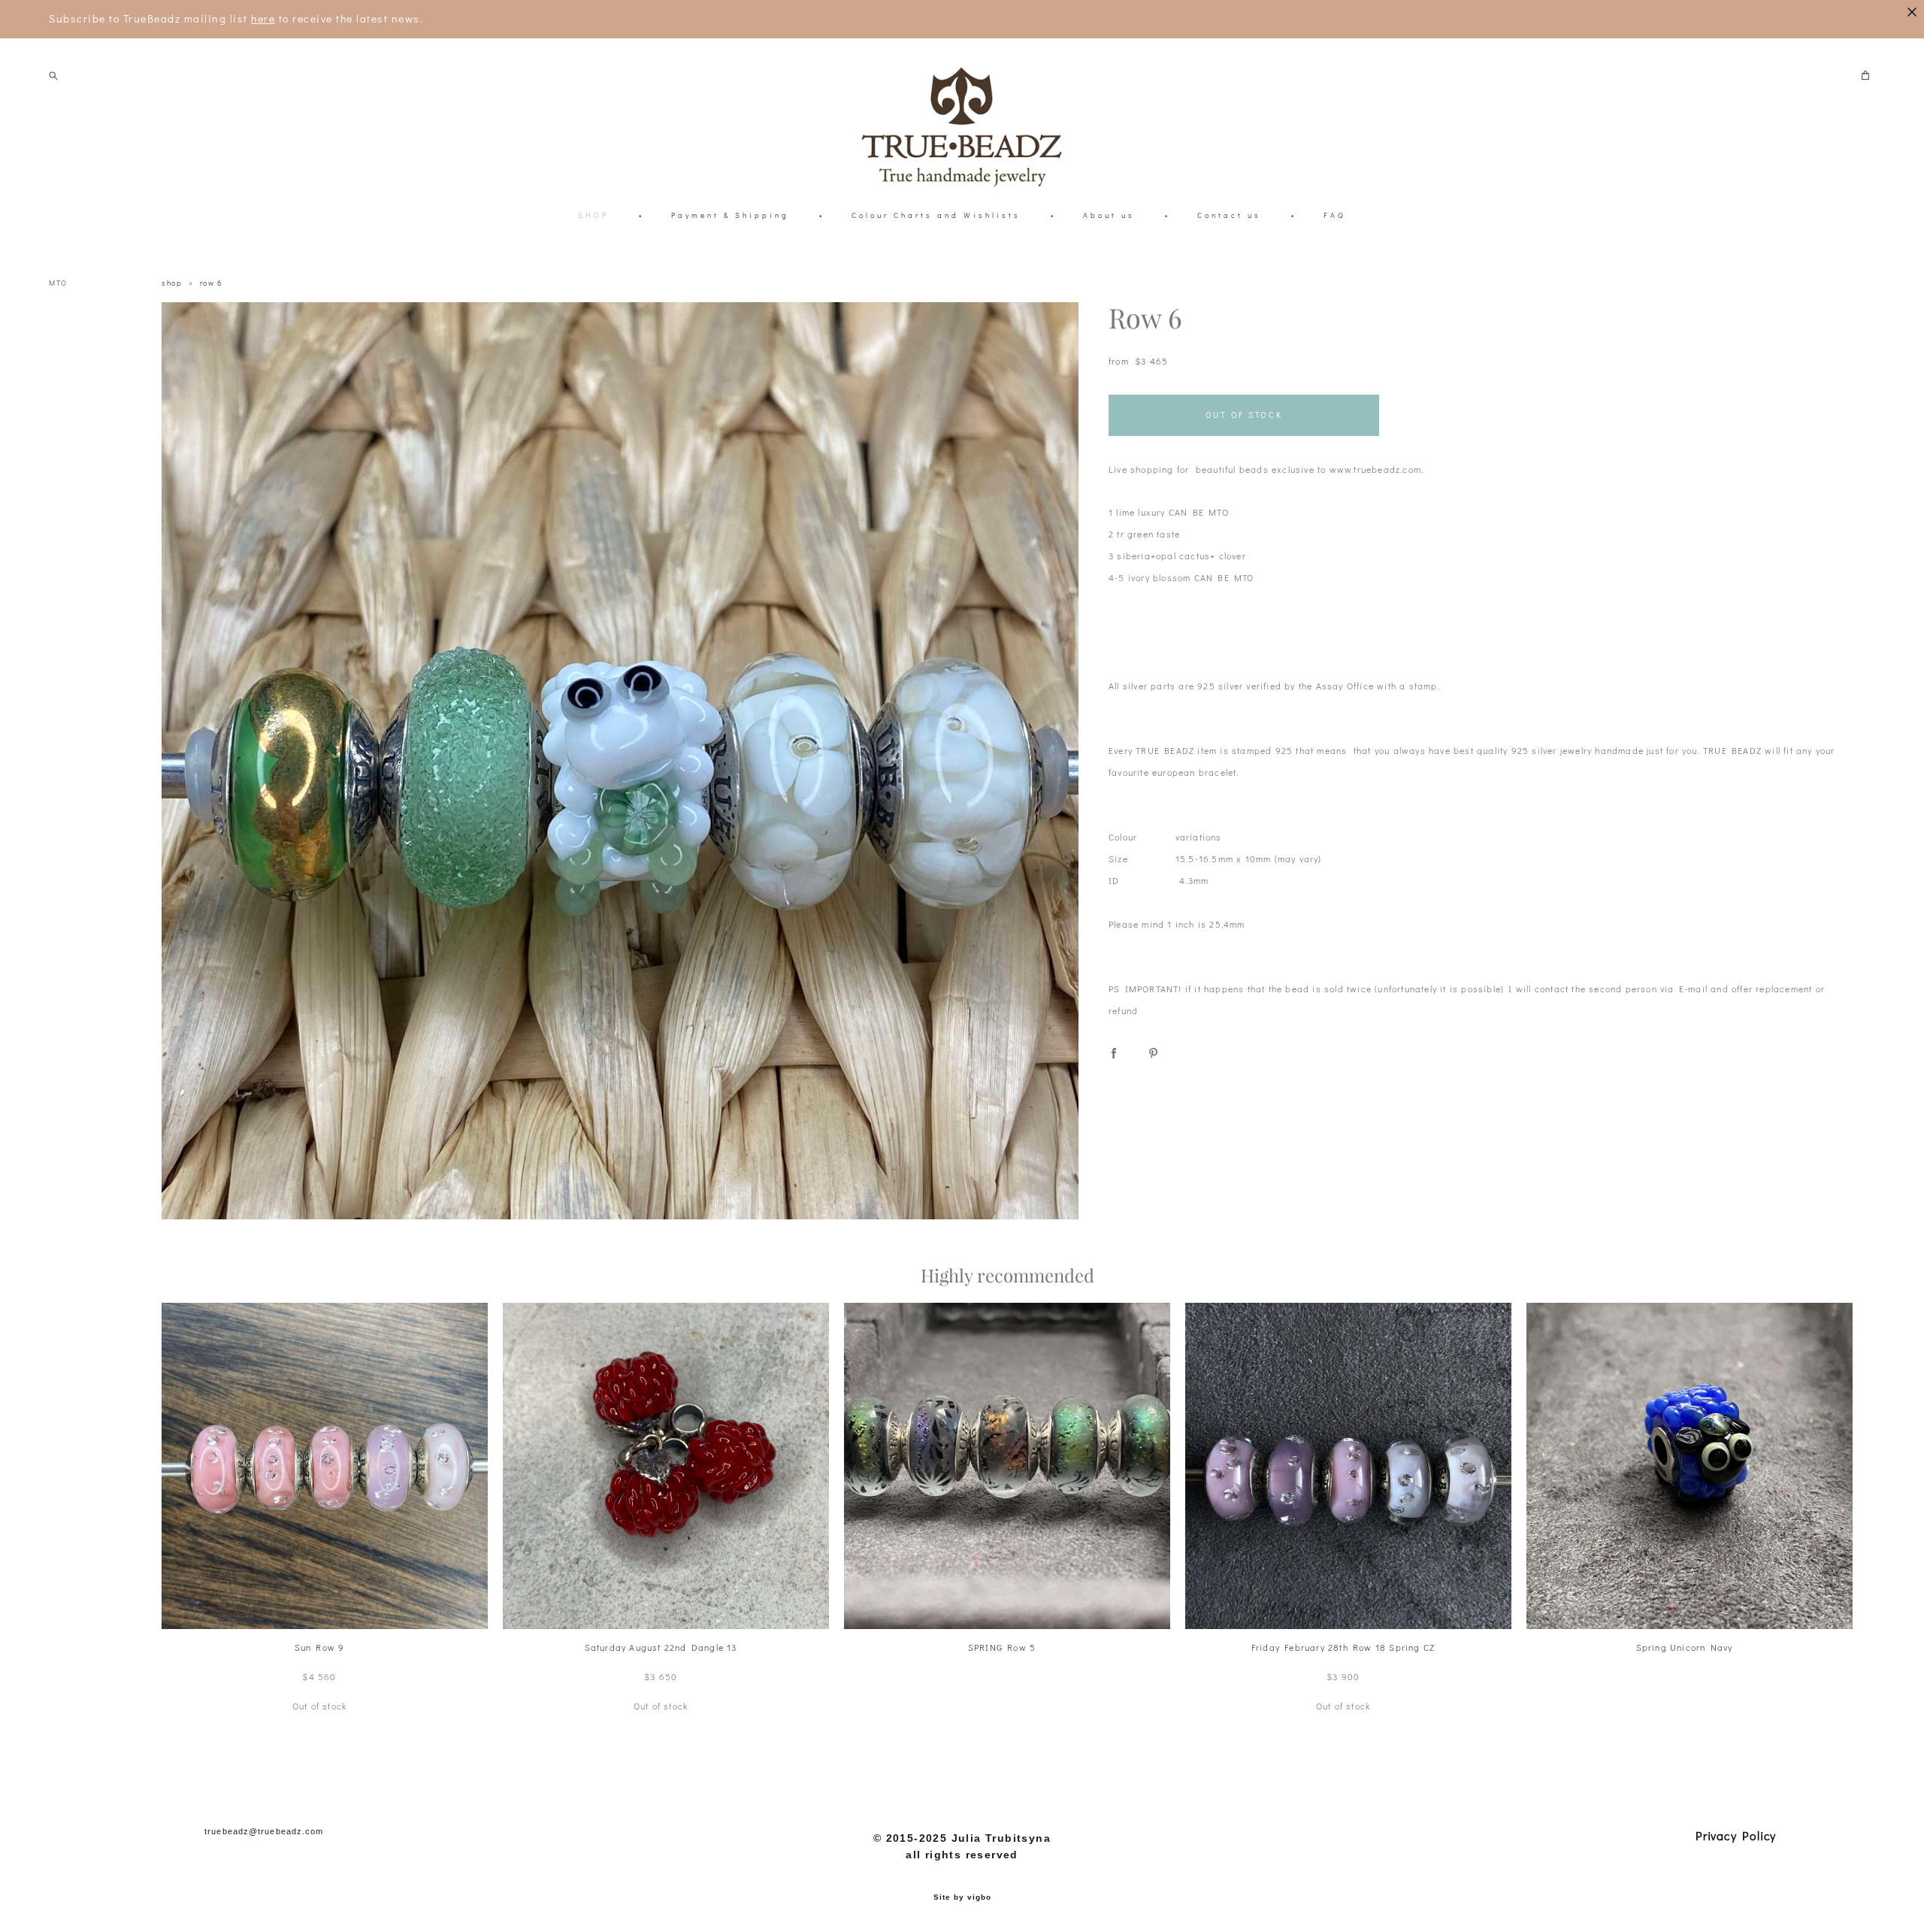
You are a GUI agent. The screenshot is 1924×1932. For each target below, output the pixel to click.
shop (172, 283)
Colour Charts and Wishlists (936, 215)
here (263, 18)
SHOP (593, 215)
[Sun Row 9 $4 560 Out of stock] (325, 1466)
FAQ (1335, 215)
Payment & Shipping (730, 215)
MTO (58, 283)
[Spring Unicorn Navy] (1690, 1466)
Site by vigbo (962, 1897)
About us (1109, 215)
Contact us (1229, 215)
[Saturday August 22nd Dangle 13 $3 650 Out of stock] (666, 1466)
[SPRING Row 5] (1007, 1466)
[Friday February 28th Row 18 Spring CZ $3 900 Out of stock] (1348, 1466)
